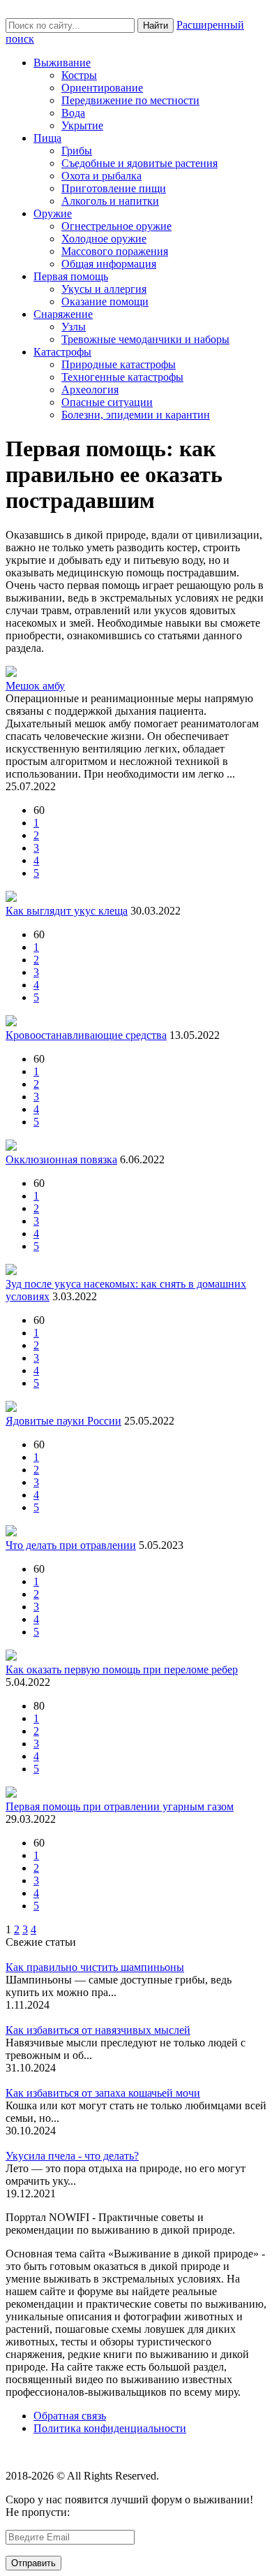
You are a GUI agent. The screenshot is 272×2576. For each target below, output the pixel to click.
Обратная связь (70, 2416)
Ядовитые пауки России (63, 1421)
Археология (90, 390)
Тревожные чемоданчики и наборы (145, 339)
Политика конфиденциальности (110, 2428)
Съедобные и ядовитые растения (139, 163)
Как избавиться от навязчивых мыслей (98, 2030)
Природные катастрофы (119, 364)
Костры (79, 75)
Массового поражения (115, 251)
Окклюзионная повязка (61, 1159)
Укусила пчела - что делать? (72, 2156)
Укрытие (82, 125)
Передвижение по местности (130, 100)
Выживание (62, 63)
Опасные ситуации (107, 402)
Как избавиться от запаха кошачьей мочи (103, 2093)
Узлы (74, 327)
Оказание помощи (105, 301)
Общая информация (109, 264)
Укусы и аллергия (104, 289)
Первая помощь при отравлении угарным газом (120, 1806)
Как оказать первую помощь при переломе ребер (122, 1669)
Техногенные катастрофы (122, 377)
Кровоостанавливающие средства (86, 1035)
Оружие (53, 213)
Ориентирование (102, 88)
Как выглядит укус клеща (67, 911)
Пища (47, 138)
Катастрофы (62, 352)
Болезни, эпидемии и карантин (136, 415)
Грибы (77, 151)
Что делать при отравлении (71, 1545)
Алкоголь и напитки (110, 201)
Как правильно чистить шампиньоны (95, 1967)
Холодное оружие (104, 239)
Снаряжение (63, 314)
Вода (73, 113)
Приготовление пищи (114, 188)
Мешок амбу (35, 686)
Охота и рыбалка (101, 176)
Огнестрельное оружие (116, 226)
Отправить (33, 2563)
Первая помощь (71, 276)
